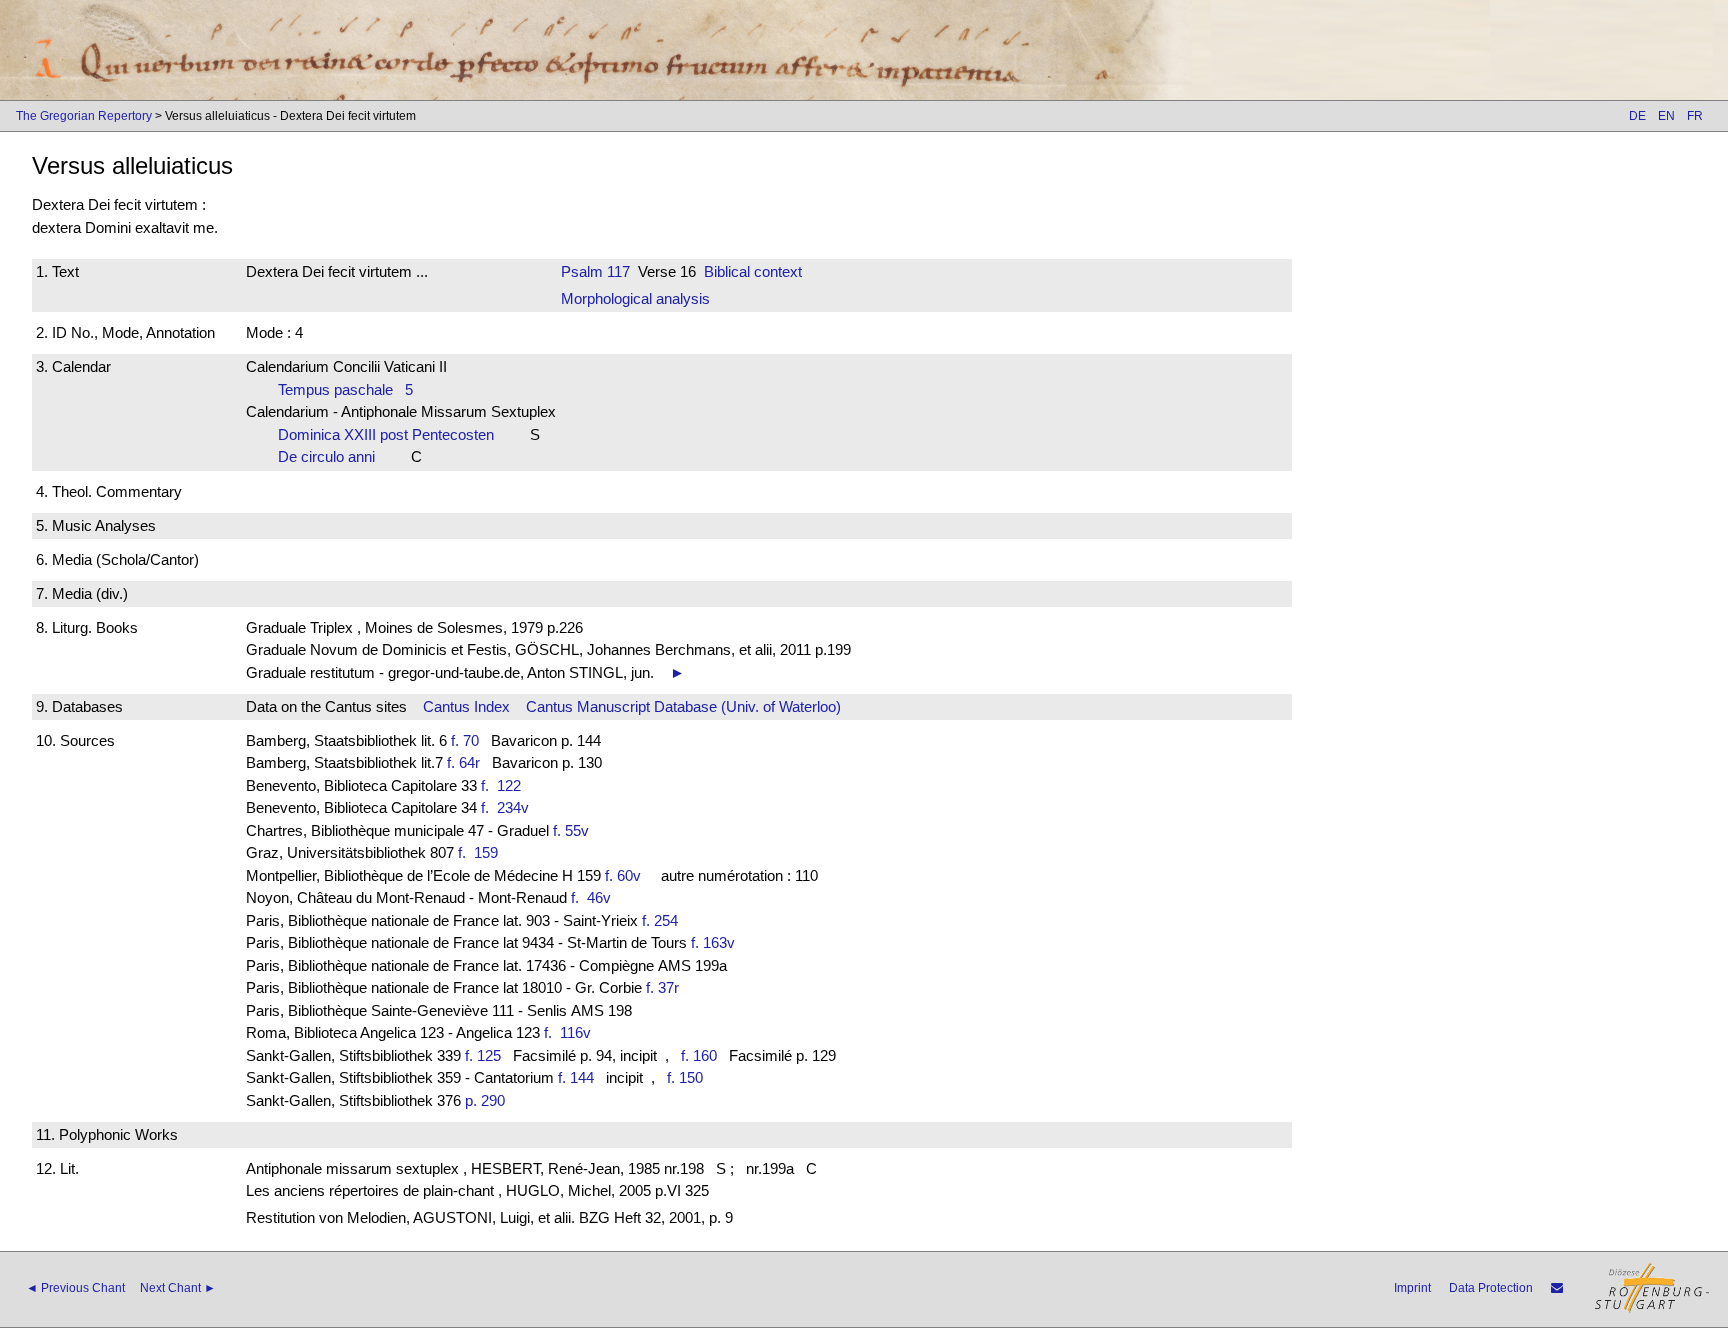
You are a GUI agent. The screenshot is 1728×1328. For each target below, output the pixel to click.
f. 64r (463, 762)
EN (1666, 116)
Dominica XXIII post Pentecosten (392, 434)
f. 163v (713, 942)
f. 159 (482, 852)
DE (1637, 116)
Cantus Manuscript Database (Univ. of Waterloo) (683, 706)
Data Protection (1491, 1288)
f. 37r (662, 987)
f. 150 (685, 1077)
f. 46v (595, 897)
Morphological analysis (635, 298)
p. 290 (485, 1100)
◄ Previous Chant (75, 1288)
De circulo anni (332, 456)
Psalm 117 (595, 271)
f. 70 (465, 740)
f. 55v (571, 830)
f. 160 (699, 1055)
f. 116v (571, 1032)
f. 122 (505, 785)
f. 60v (623, 875)
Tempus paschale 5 (345, 389)
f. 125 (483, 1055)
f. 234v (509, 807)
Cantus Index (466, 706)
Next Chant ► (178, 1288)
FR (1695, 116)
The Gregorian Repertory (84, 116)
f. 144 (576, 1077)
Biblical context (753, 271)
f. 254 (660, 920)
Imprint (1412, 1288)
